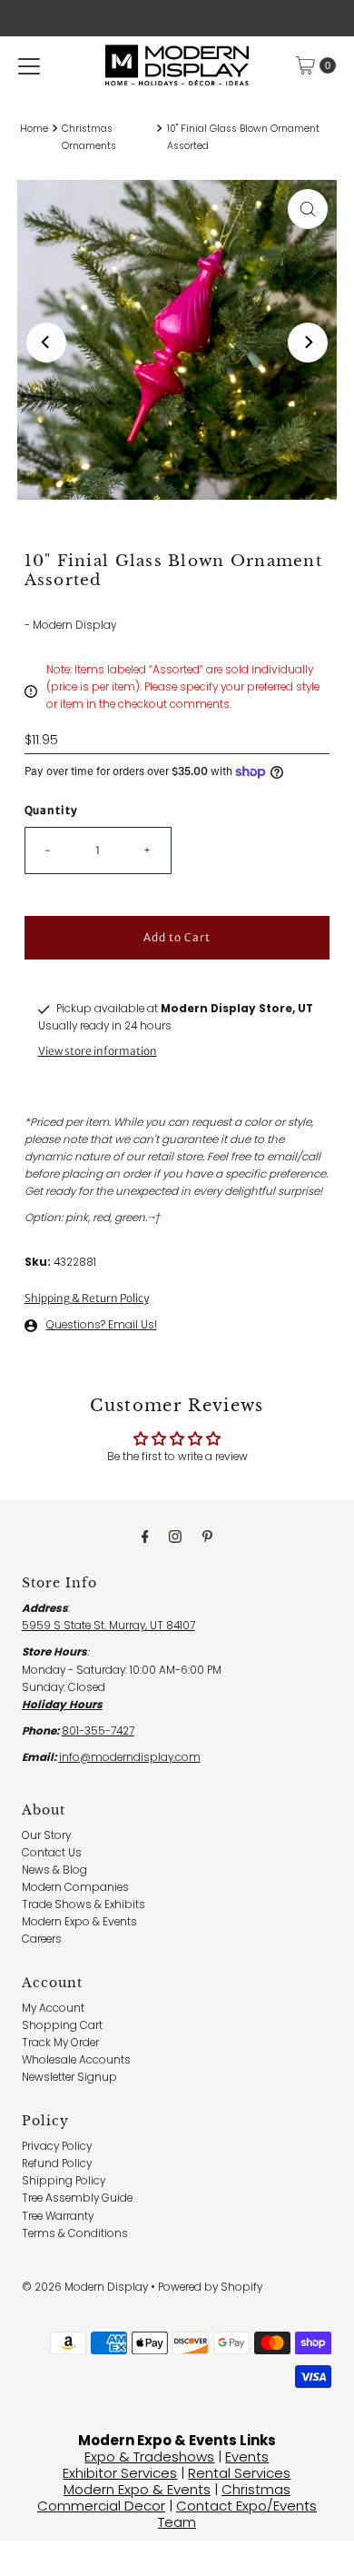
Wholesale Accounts (76, 2060)
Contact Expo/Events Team (237, 2514)
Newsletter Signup (69, 2077)
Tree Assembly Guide (77, 2198)
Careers (42, 1939)
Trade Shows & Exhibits (84, 1905)
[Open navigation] (29, 65)
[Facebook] (145, 1536)
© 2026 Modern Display (85, 2287)
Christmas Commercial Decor (164, 2497)
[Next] (308, 343)
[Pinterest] (207, 1536)
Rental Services (239, 2473)
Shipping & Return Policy (87, 1298)
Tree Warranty (58, 2216)
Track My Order (60, 2043)
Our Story (46, 1835)
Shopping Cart (62, 2025)
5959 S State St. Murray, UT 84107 (108, 1626)
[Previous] (46, 343)
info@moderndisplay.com (130, 1757)
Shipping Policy (64, 2181)
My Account (53, 2008)
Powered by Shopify (210, 2287)
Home (34, 129)
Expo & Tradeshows (149, 2457)
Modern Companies (75, 1887)
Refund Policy (57, 2163)
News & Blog (54, 1870)
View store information (98, 1051)
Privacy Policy (57, 2146)
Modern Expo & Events (79, 1922)
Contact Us (52, 1853)
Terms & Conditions (75, 2233)
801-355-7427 (98, 1731)
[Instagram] (175, 1536)
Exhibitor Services (120, 2473)
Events (247, 2457)
